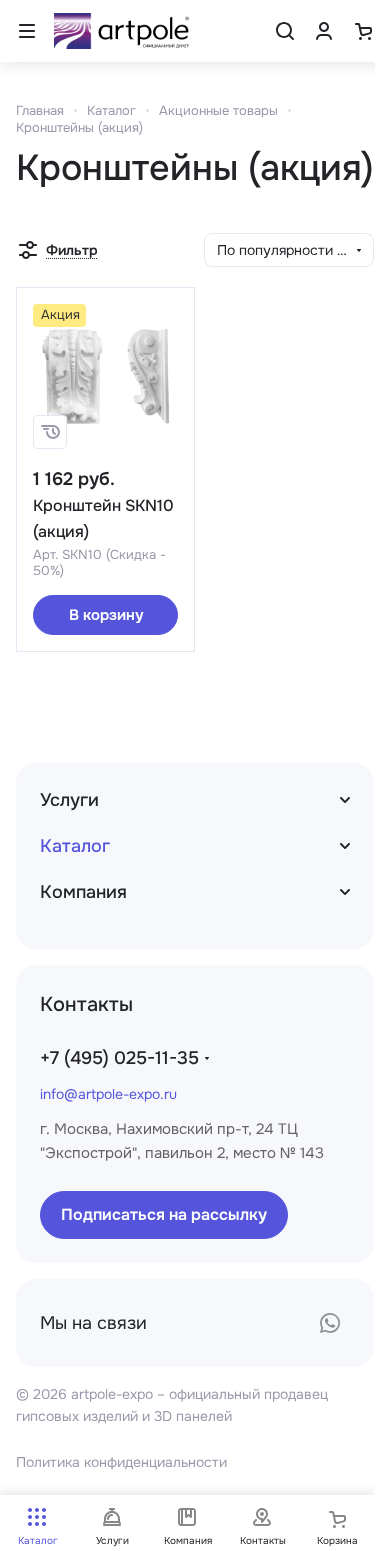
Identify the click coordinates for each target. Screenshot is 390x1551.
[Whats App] (330, 1323)
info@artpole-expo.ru (108, 1094)
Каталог (75, 846)
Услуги (69, 800)
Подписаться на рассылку (164, 1214)
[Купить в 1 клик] (50, 432)
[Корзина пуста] (363, 31)
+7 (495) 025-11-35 (119, 1058)
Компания (83, 892)
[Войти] (324, 31)
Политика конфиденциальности (121, 1462)
